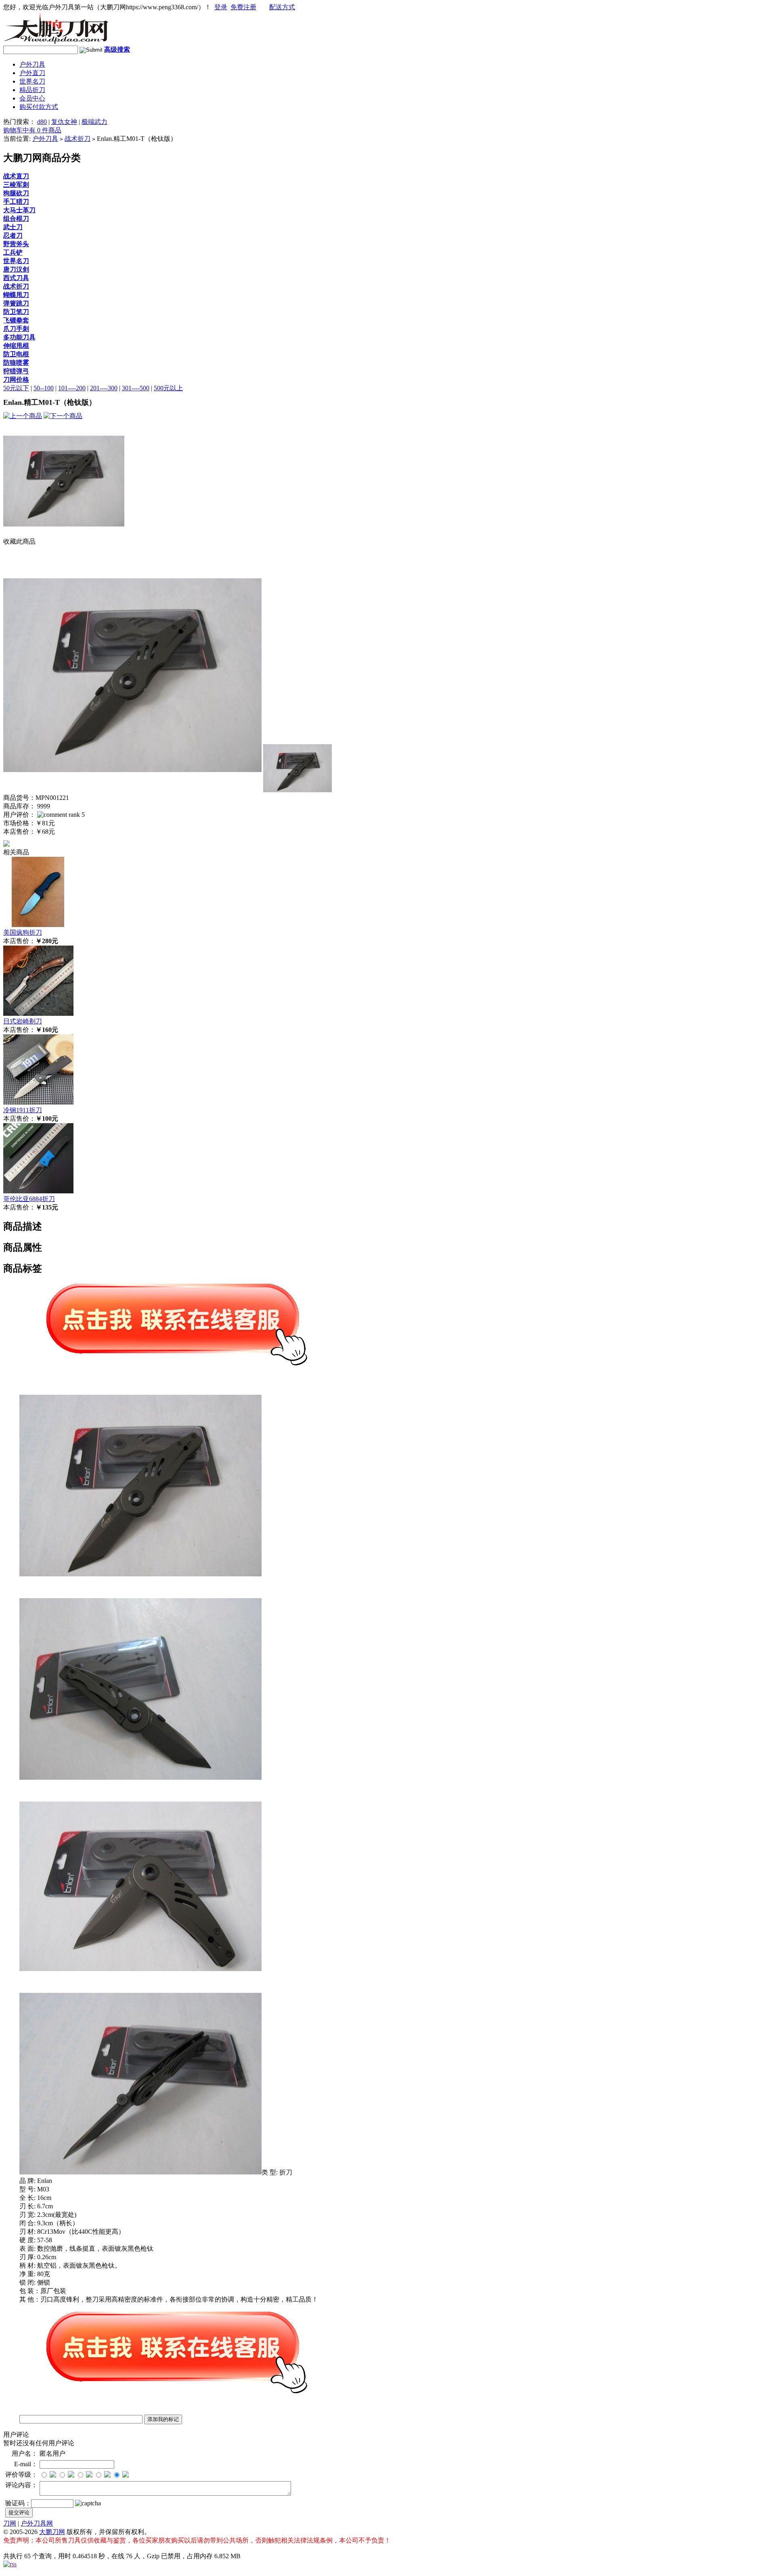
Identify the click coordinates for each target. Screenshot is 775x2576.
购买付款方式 (39, 107)
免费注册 (243, 7)
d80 (42, 122)
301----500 (136, 388)
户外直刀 (32, 73)
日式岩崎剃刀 (23, 1021)
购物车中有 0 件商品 (32, 130)
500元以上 (168, 388)
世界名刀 (32, 81)
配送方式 (282, 7)
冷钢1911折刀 (23, 1110)
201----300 (104, 388)
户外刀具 (32, 64)
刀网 (10, 2523)
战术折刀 (77, 139)
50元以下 (16, 388)
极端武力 (94, 122)
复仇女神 (64, 122)
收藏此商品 (19, 541)
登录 (221, 7)
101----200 (72, 388)
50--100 (44, 388)
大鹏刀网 (52, 2532)
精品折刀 (32, 90)
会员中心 (32, 98)
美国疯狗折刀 (23, 932)
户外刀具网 (37, 2523)
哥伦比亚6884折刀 (29, 1199)
